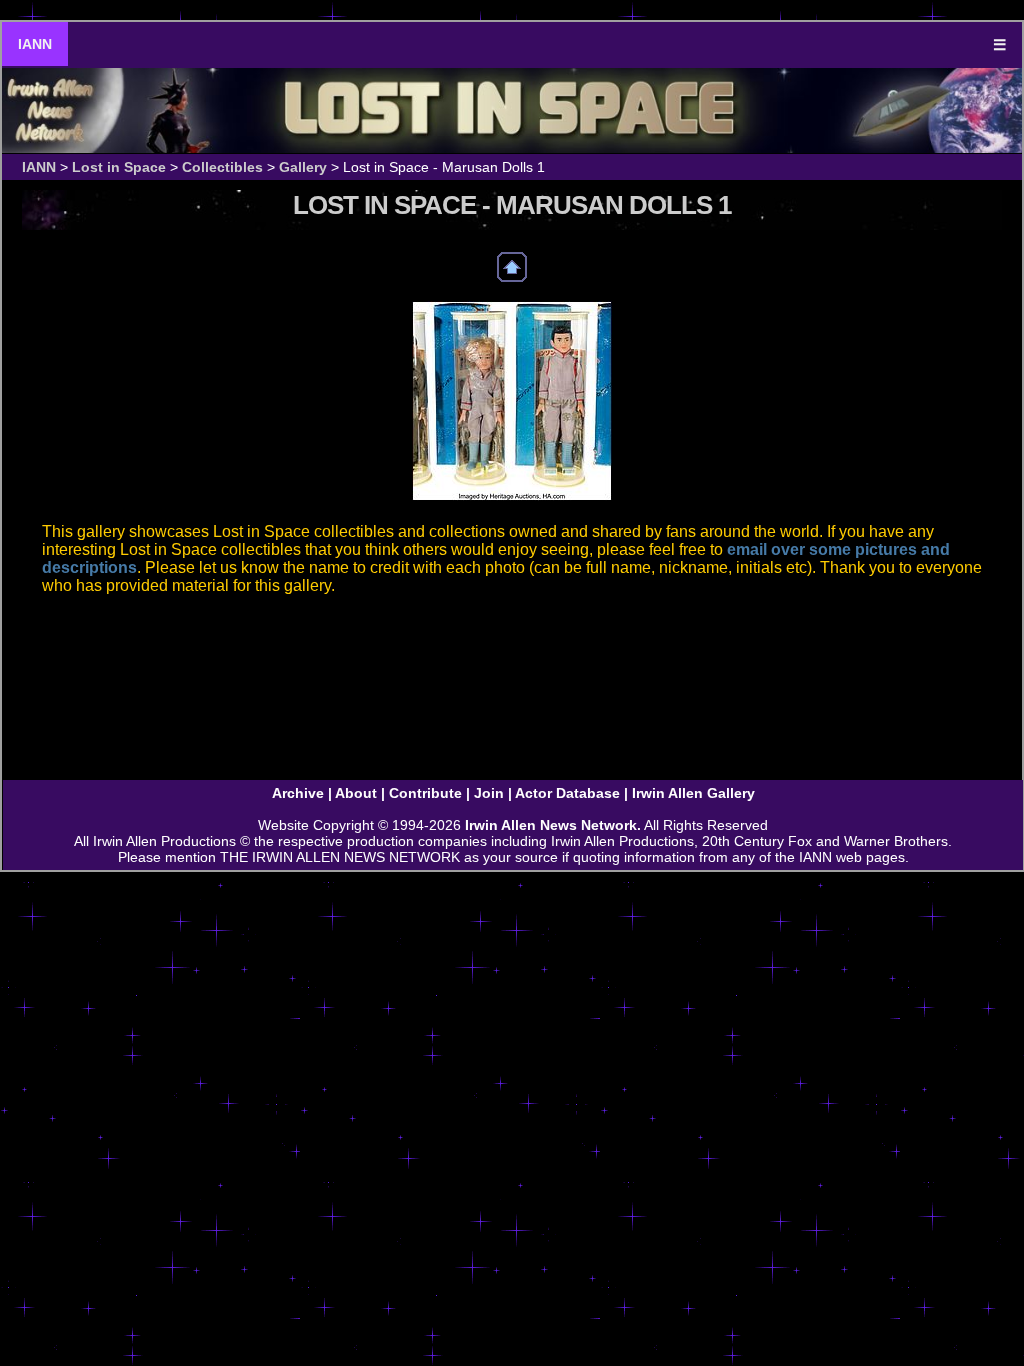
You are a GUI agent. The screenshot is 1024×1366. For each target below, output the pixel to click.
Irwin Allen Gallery (693, 793)
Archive (298, 793)
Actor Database (567, 793)
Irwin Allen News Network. (553, 825)
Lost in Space (119, 167)
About (356, 793)
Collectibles (222, 167)
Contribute (425, 793)
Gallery (303, 167)
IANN (35, 44)
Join (489, 793)
